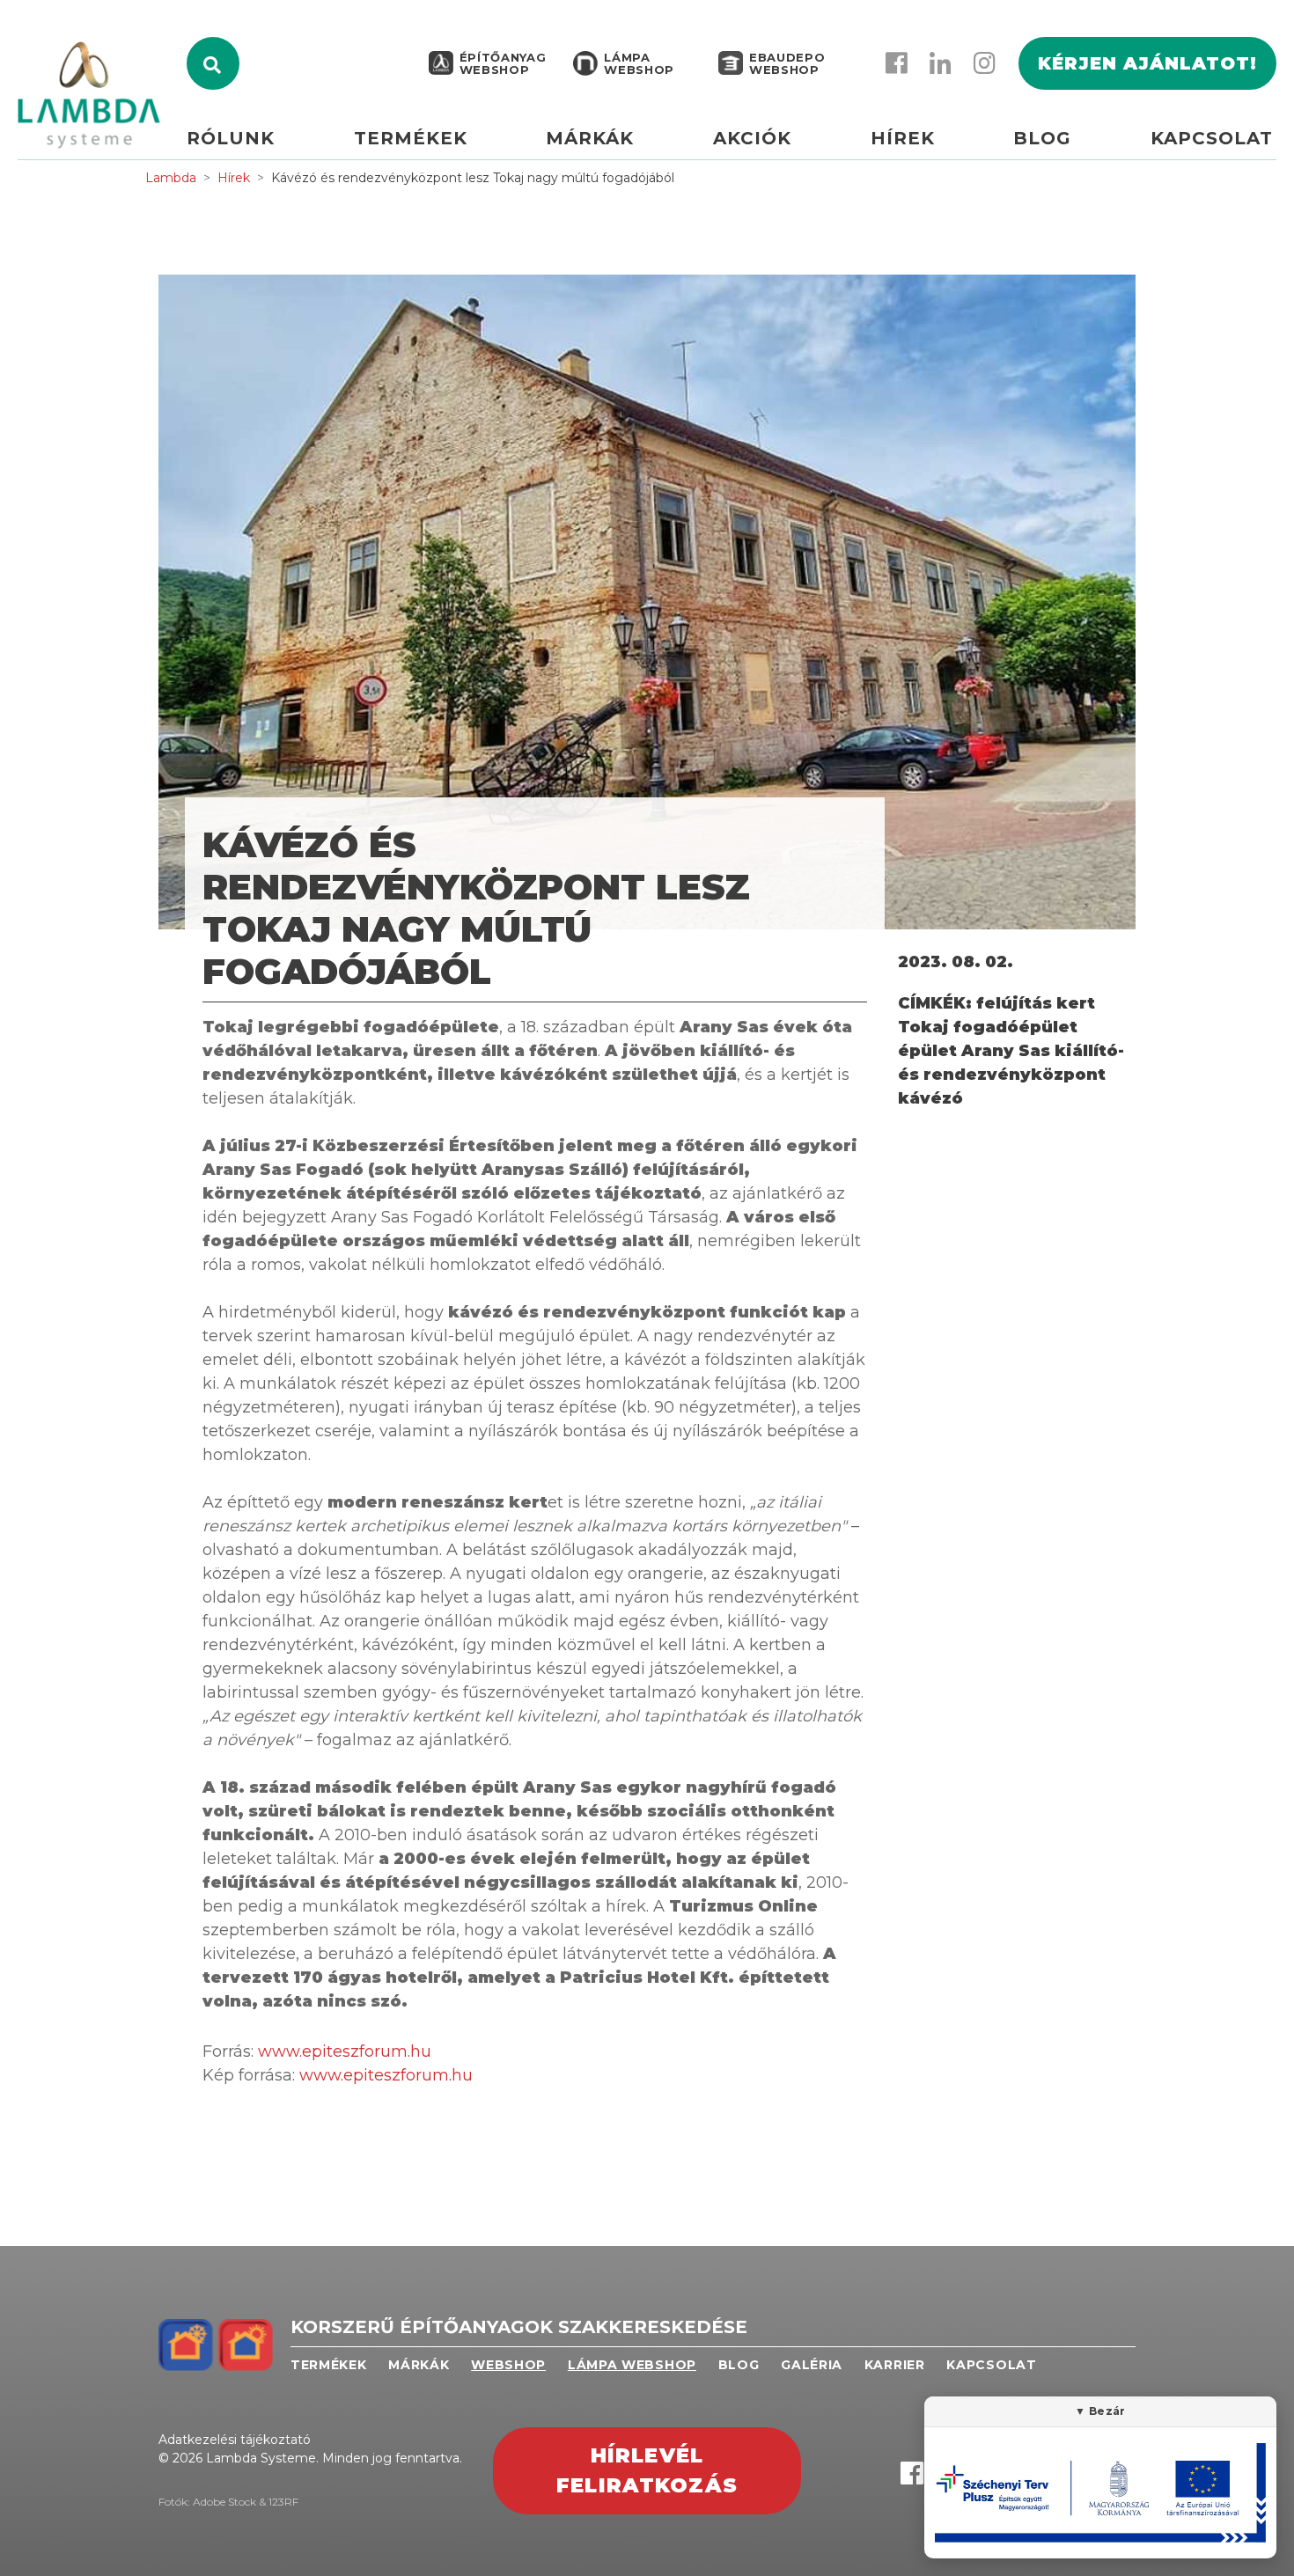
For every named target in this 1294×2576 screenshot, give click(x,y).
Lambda (171, 178)
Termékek (411, 138)
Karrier (895, 2365)
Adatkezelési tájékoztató (235, 2440)
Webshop (508, 2365)
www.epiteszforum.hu (345, 2051)
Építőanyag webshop (503, 63)
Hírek (903, 138)
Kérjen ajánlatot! (1147, 63)
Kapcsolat (1212, 138)
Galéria (812, 2365)
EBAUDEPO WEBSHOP (787, 63)
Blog (1042, 138)
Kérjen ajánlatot (1276, 138)
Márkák (590, 138)
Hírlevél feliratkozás (647, 2471)
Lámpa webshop (639, 63)
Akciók (752, 138)
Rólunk (231, 138)
